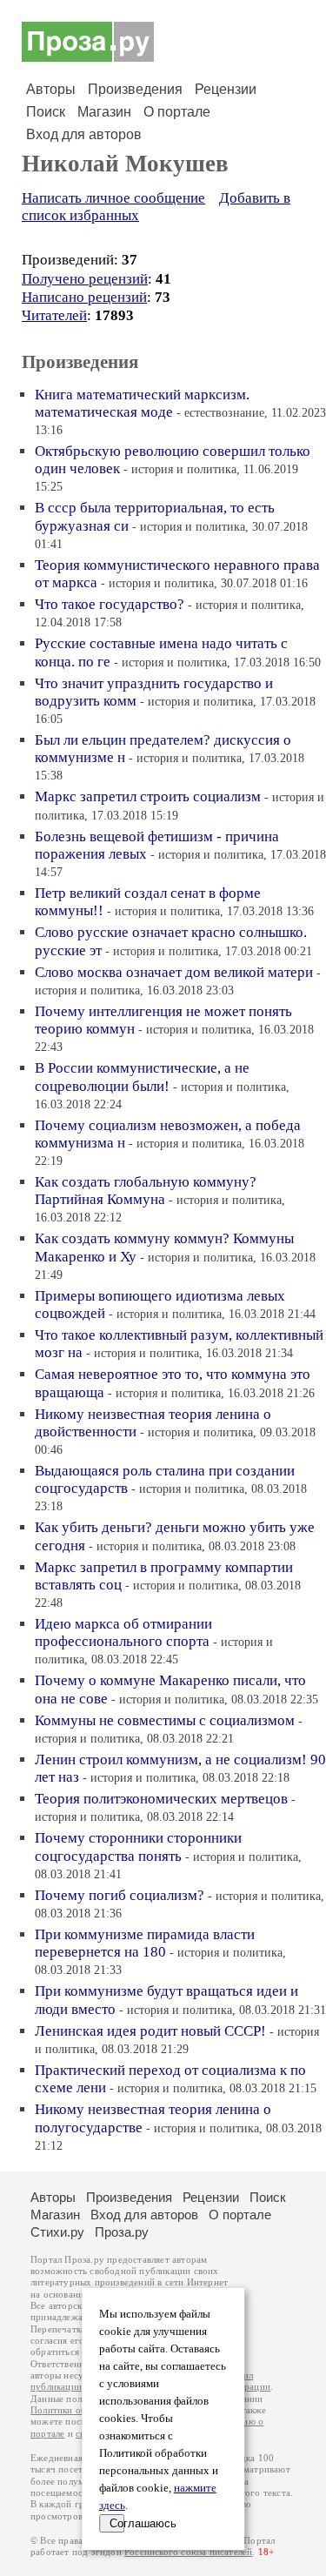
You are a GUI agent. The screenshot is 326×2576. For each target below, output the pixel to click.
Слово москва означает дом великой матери (174, 972)
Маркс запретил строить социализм (148, 796)
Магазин (104, 112)
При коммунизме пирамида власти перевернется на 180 (145, 1943)
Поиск (46, 112)
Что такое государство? (110, 604)
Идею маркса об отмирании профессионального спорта (123, 1633)
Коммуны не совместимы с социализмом (165, 1720)
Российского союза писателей (188, 2552)
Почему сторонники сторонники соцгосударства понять (138, 1847)
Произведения (135, 89)
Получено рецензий (85, 279)
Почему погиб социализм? (120, 1895)
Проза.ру (122, 2232)
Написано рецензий (84, 297)
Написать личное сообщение (113, 198)
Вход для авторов (84, 134)
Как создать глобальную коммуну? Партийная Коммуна (146, 1191)
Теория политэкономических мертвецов (161, 1799)
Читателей (54, 315)
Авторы (51, 89)
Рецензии (226, 89)
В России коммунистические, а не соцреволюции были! (142, 1077)
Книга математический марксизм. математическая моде (142, 403)
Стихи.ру (57, 2232)
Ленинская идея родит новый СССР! (150, 2031)
